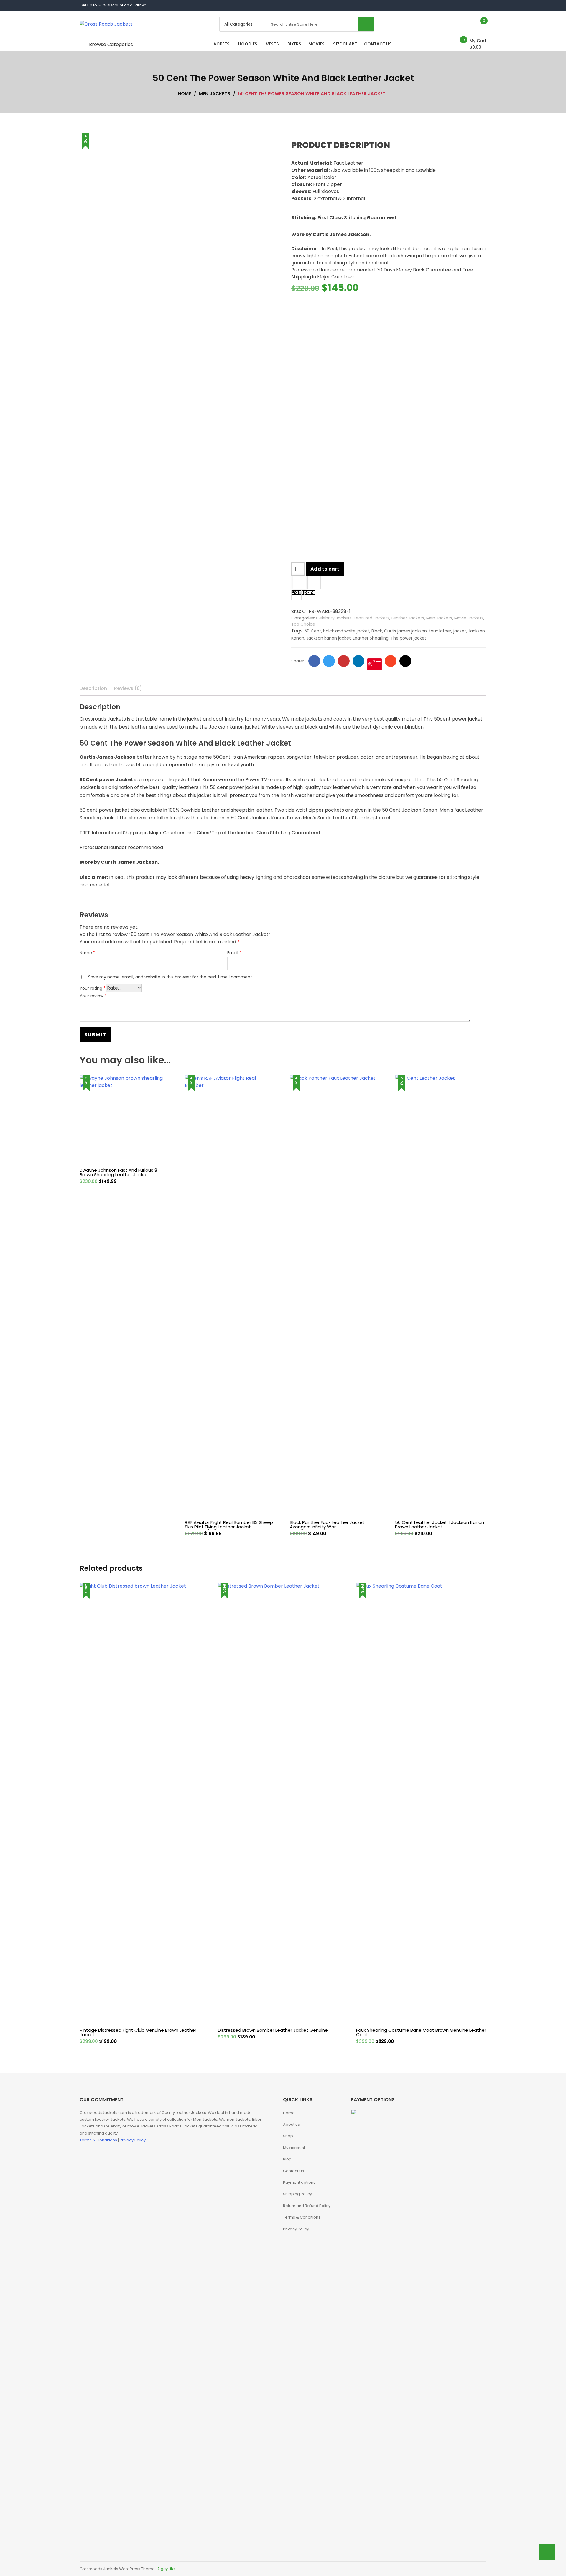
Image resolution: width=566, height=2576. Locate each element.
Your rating (93, 988)
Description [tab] (93, 688)
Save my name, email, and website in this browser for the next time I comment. (171, 977)
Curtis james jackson (405, 631)
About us (291, 2124)
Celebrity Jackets (334, 618)
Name (87, 953)
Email (234, 953)
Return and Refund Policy (307, 2206)
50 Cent (313, 631)
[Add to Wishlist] (299, 583)
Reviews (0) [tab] (128, 688)
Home (289, 2113)
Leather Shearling (371, 638)
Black (377, 631)
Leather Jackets (408, 618)
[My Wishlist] (478, 24)
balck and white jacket (346, 631)
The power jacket (408, 638)
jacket (460, 631)
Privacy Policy (133, 2140)
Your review (93, 996)
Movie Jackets (469, 618)
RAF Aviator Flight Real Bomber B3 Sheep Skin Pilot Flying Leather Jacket (229, 1524)
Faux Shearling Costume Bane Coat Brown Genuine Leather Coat (421, 2032)
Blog (287, 2159)
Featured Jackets (372, 618)
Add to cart (325, 569)
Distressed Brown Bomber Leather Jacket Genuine (273, 2030)
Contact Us (293, 2171)
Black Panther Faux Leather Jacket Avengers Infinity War (327, 1524)
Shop (288, 2136)
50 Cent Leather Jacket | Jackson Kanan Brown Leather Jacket (440, 1524)
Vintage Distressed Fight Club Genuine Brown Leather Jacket (138, 2032)
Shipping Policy (297, 2194)
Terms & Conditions (99, 2140)
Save (377, 661)
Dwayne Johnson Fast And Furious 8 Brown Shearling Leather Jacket (118, 1172)
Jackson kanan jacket (329, 638)
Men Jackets (439, 618)
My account (294, 2148)
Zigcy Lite (166, 2569)
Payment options (299, 2182)
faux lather (440, 631)
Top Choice (303, 624)
